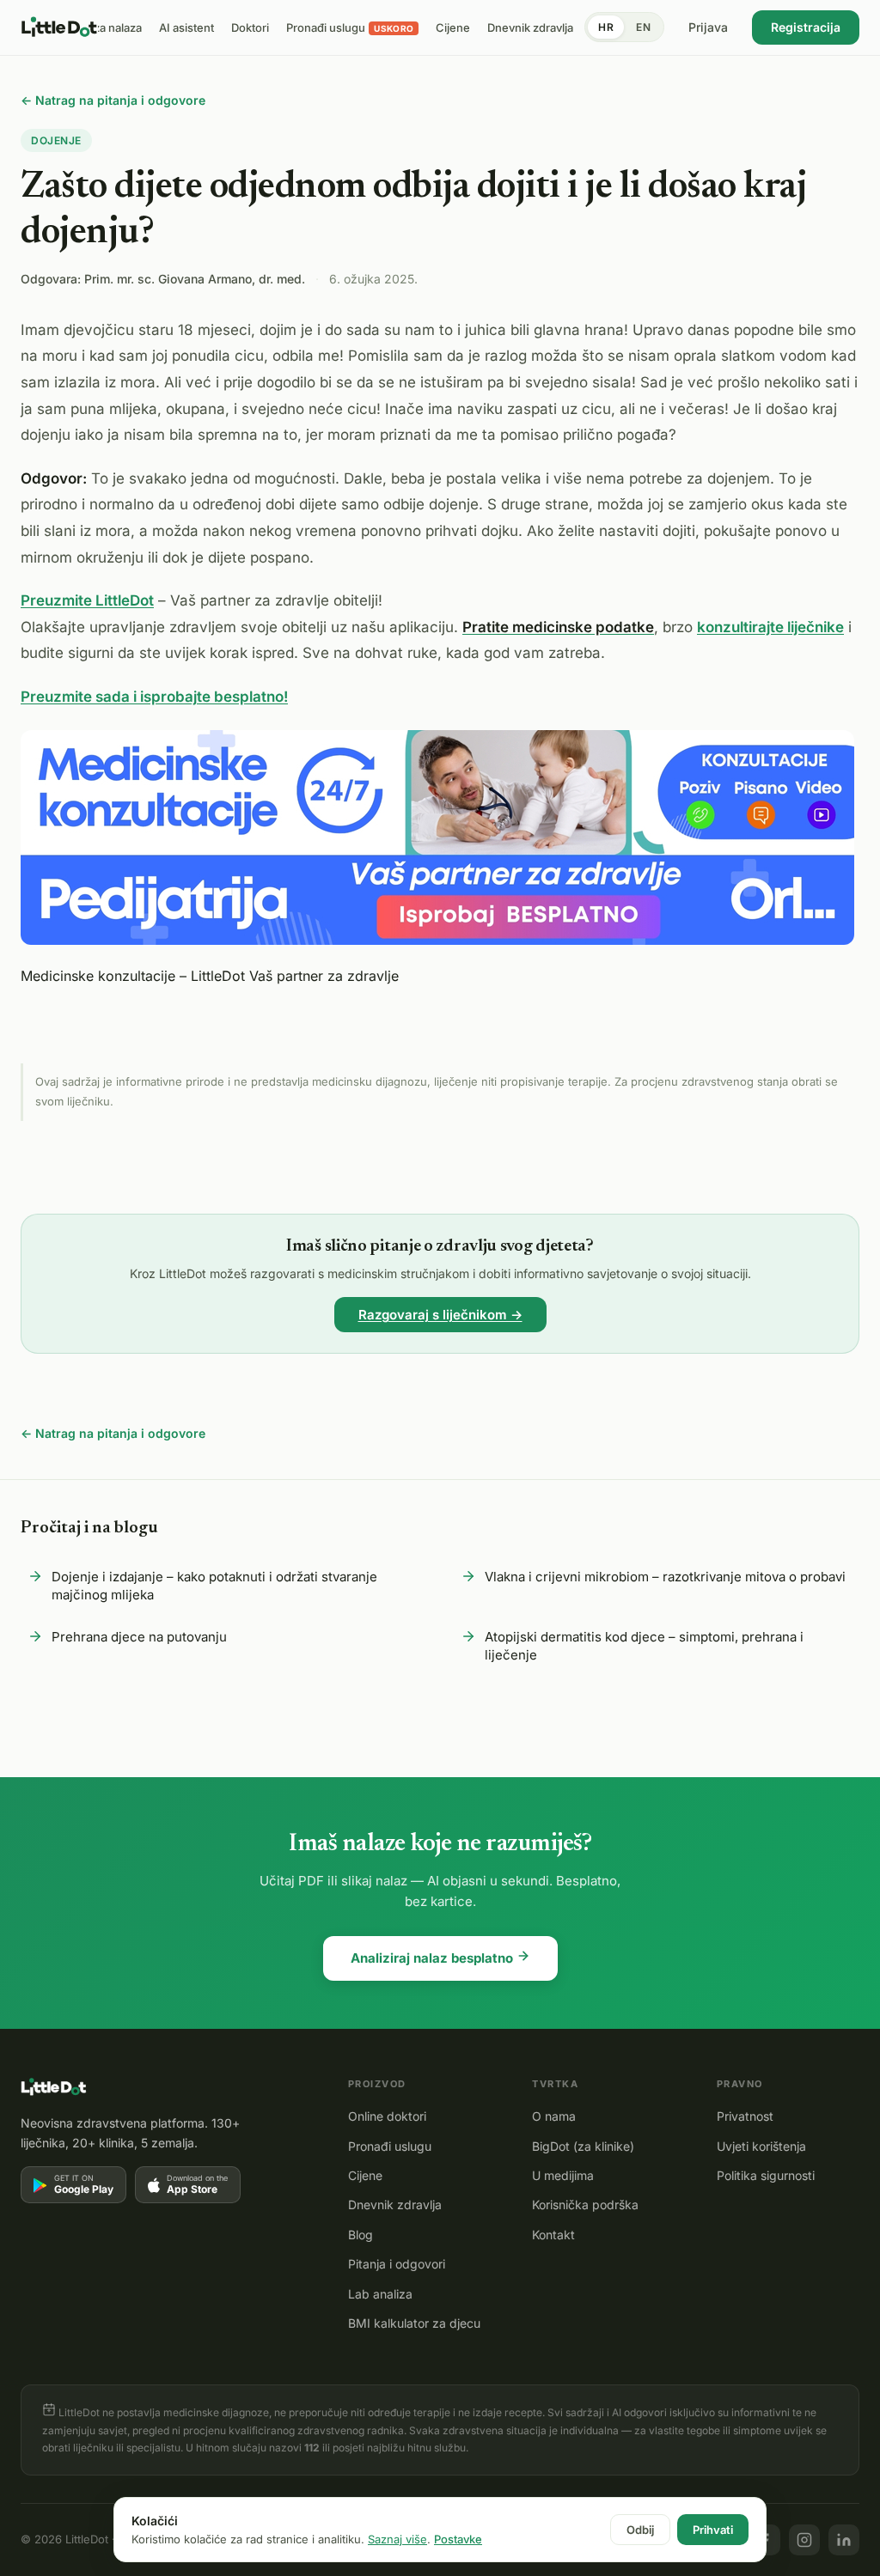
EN (643, 27)
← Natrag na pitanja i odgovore (113, 100)
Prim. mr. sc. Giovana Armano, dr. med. (195, 279)
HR (606, 27)
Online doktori (387, 2116)
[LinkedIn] (844, 2540)
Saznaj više (397, 2539)
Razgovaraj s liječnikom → (440, 1315)
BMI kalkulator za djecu (414, 2323)
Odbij (640, 2530)
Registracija (806, 27)
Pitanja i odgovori (397, 2264)
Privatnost (745, 2116)
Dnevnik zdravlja (395, 2205)
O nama (554, 2116)
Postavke (458, 2539)
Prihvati (713, 2530)
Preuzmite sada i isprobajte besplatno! (154, 697)
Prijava (708, 27)
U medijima (563, 2175)
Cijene (365, 2175)
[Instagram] (804, 2540)
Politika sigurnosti (766, 2175)
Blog (361, 2235)
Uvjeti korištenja (761, 2146)
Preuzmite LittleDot (87, 600)
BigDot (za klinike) (583, 2146)
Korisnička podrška (585, 2205)
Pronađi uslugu (390, 2146)
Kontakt (553, 2235)
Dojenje (56, 140)
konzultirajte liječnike (770, 627)
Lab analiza (380, 2294)
